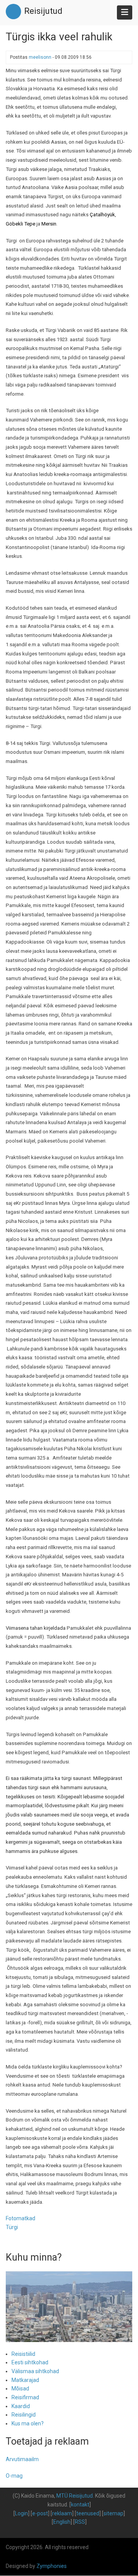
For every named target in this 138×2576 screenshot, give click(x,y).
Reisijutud (43, 11)
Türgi (12, 2227)
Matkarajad (25, 2380)
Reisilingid (24, 2415)
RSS (80, 2522)
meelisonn (40, 57)
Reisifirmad (25, 2397)
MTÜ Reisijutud (75, 2496)
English (62, 2522)
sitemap (113, 2513)
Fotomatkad (21, 2218)
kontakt (80, 2505)
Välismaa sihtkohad (35, 2371)
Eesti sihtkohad (30, 2362)
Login (21, 2513)
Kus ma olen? (28, 2423)
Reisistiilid (23, 2354)
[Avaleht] (13, 11)
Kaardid (21, 2406)
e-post (40, 2513)
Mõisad (20, 2389)
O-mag (14, 2476)
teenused (88, 2513)
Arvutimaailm (22, 2459)
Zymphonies (52, 2566)
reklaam (62, 2513)
